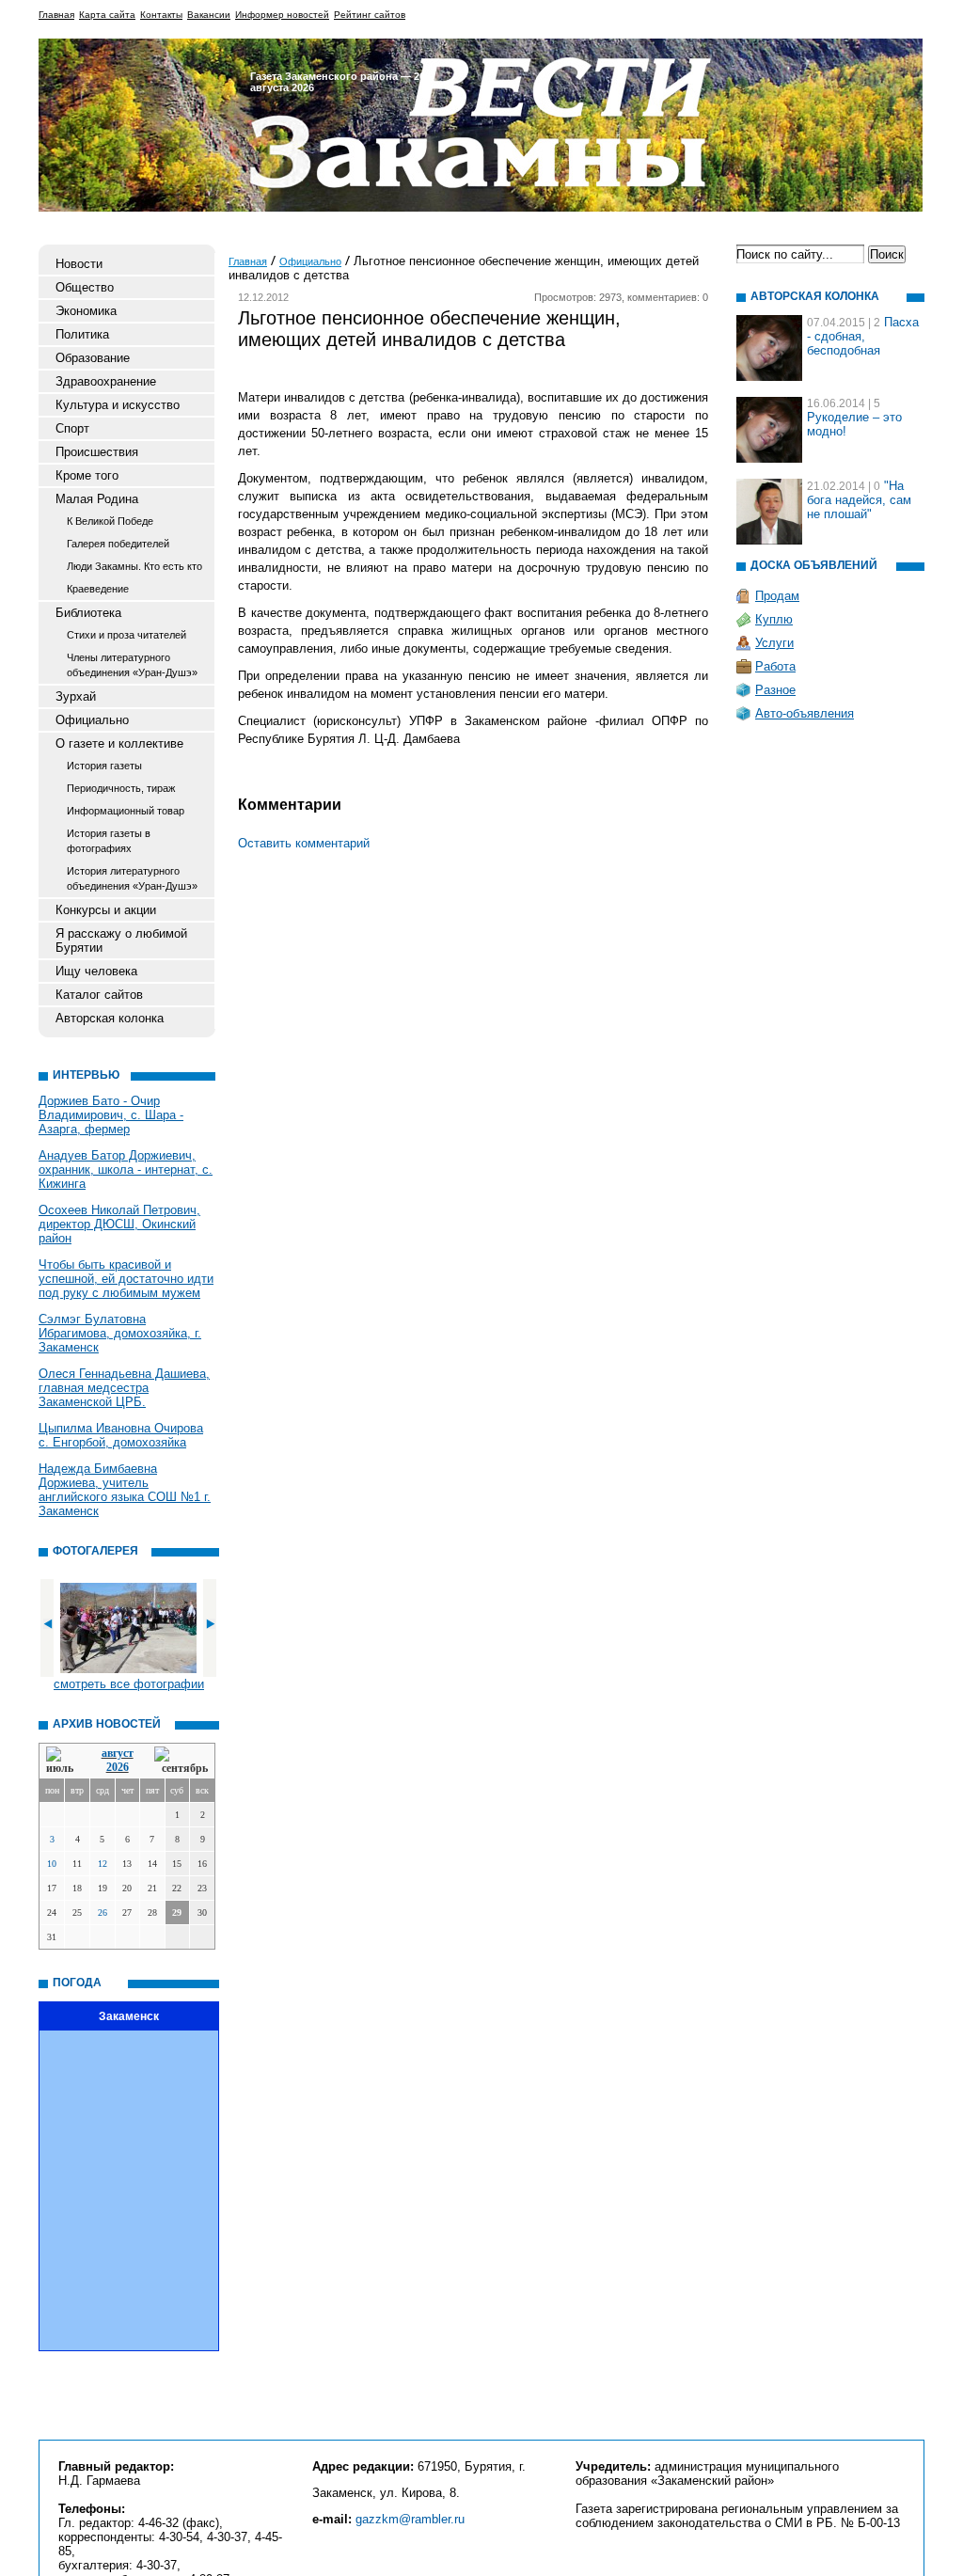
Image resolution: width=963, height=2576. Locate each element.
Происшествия (97, 452)
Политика (82, 334)
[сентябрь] (181, 1761)
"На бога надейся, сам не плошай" (859, 500)
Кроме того (87, 475)
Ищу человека (96, 971)
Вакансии (209, 15)
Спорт (72, 428)
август (118, 1753)
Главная (56, 15)
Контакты (161, 15)
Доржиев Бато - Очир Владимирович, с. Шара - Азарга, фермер (111, 1115)
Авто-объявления (805, 713)
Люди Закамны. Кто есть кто (134, 566)
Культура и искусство (118, 405)
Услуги (774, 643)
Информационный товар (126, 811)
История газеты (104, 766)
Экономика (86, 311)
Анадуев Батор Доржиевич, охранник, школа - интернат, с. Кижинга (126, 1169)
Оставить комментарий (304, 843)
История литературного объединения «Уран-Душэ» (132, 878)
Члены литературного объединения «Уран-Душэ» (132, 665)
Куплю (774, 619)
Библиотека (88, 613)
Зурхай (76, 696)
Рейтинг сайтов (370, 15)
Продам (777, 596)
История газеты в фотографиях (109, 841)
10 (52, 1864)
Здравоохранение (106, 381)
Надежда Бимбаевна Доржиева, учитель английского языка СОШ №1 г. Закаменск (125, 1490)
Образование (93, 358)
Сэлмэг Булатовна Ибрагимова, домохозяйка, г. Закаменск (120, 1333)
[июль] (63, 1761)
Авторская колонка (110, 1018)
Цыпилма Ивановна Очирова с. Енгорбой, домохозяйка (121, 1435)
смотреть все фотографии (129, 1684)
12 (103, 1864)
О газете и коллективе (119, 743)
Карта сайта (107, 15)
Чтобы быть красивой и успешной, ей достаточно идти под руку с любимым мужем (126, 1279)
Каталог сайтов (99, 995)
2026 (118, 1767)
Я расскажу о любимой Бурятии (121, 940)
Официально (92, 720)
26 (103, 1912)
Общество (85, 287)
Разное (775, 690)
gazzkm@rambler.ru (410, 2519)
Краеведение (98, 589)
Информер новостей (282, 15)
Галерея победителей (118, 544)
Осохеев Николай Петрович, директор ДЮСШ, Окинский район (119, 1224)
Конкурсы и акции (106, 910)
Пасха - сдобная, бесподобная (863, 336)
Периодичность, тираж (121, 788)
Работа (775, 666)
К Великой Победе (110, 521)
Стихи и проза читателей (126, 635)
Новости (79, 264)
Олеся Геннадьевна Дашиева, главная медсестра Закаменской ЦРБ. (124, 1388)
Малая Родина (97, 499)
